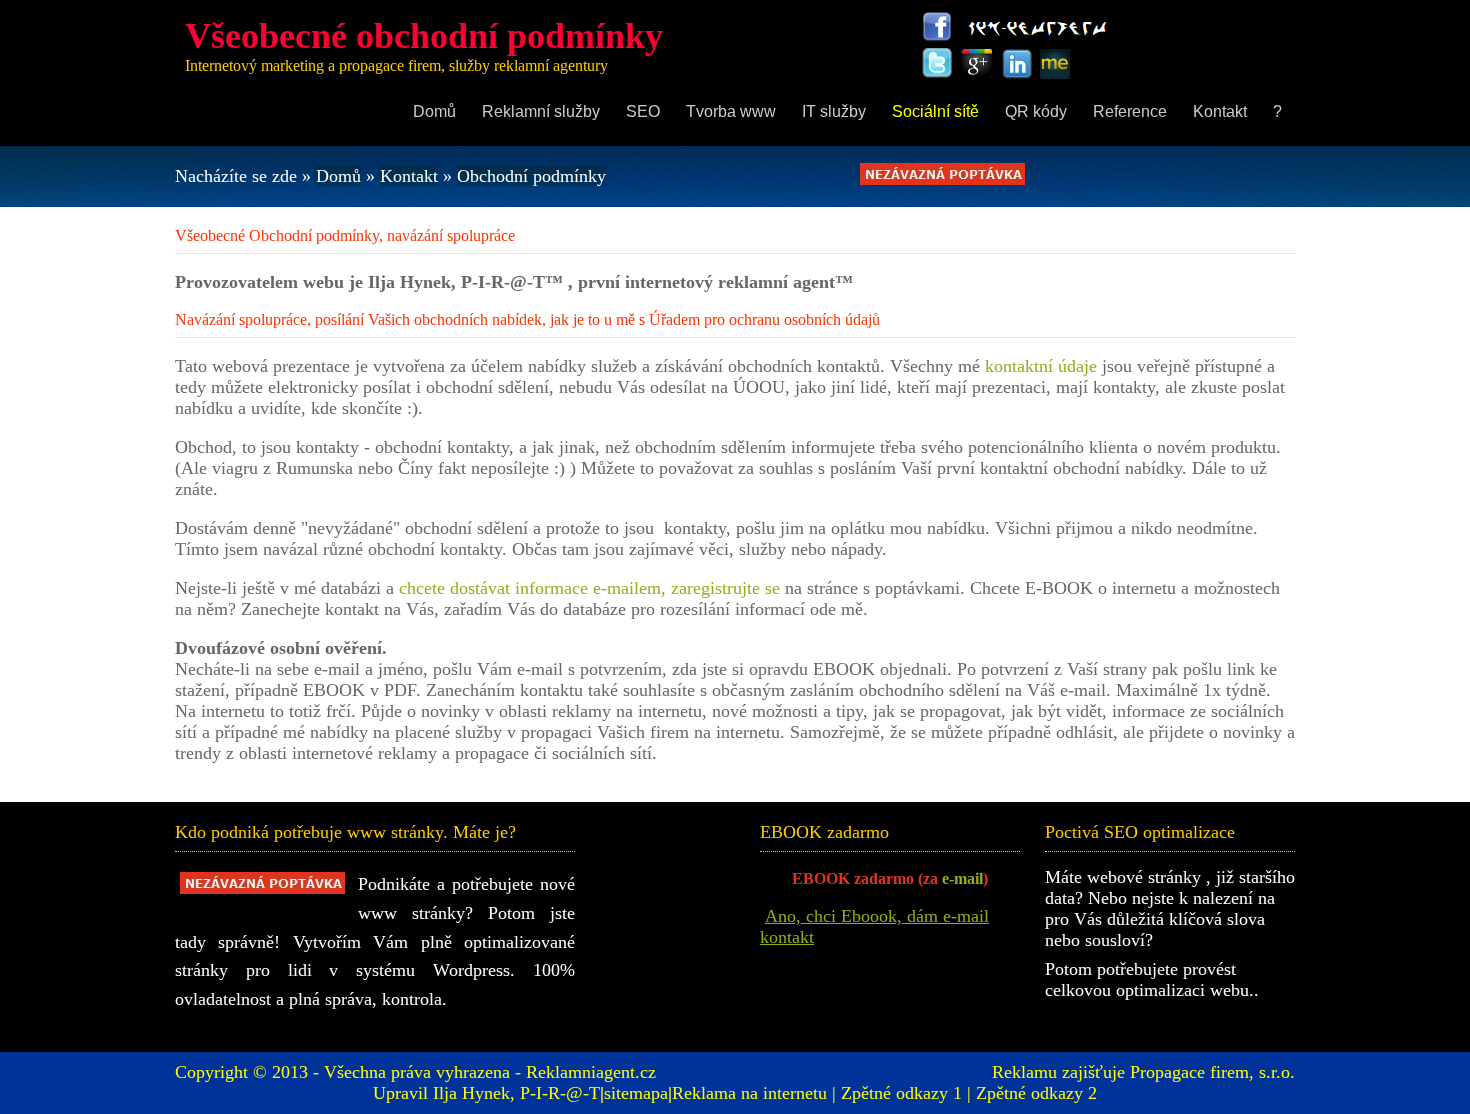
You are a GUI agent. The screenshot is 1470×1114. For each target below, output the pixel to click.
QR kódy (1036, 111)
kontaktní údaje (1041, 366)
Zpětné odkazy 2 (1036, 1093)
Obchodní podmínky (531, 176)
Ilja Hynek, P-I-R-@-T (516, 1093)
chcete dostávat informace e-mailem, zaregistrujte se (589, 588)
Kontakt (1220, 111)
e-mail (962, 878)
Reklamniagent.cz (591, 1072)
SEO (643, 111)
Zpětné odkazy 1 (901, 1093)
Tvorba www (731, 111)
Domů (434, 111)
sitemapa (636, 1093)
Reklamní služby (541, 111)
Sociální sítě (935, 111)
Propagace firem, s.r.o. (1212, 1072)
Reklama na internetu (749, 1093)
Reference (1130, 111)
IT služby (834, 111)
